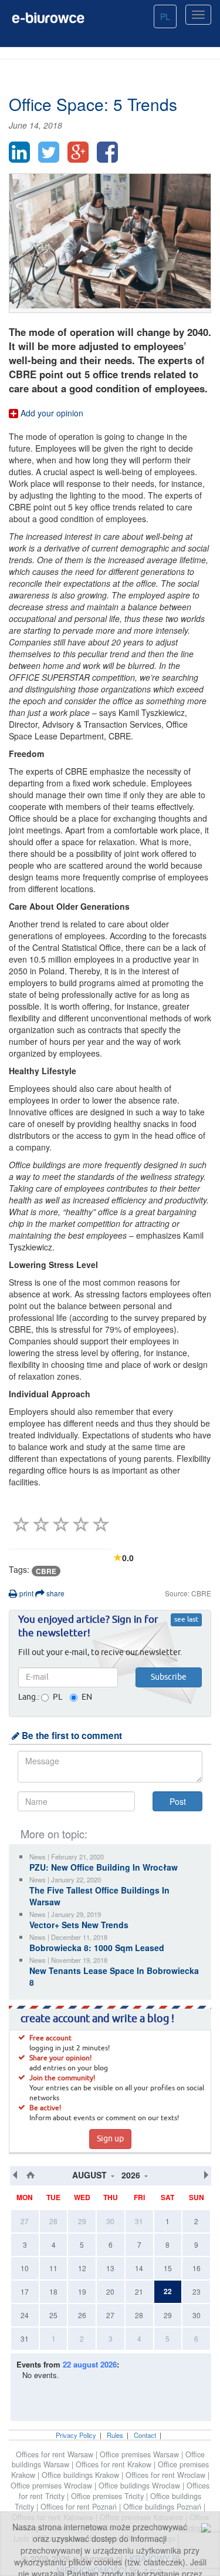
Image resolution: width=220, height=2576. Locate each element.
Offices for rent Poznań (80, 2507)
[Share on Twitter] (49, 152)
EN (87, 1697)
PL (165, 16)
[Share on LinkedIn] (19, 152)
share (55, 1593)
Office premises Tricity (109, 2496)
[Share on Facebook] (107, 152)
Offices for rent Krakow (115, 2464)
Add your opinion (51, 413)
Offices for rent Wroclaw (167, 2475)
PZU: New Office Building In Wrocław (104, 1867)
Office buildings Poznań (163, 2507)
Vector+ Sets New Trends (79, 1925)
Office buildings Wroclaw (141, 2486)
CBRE (46, 1571)
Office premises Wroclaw (53, 2486)
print (26, 1593)
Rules (115, 2435)
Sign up (110, 2139)
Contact (145, 2435)
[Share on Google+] (78, 152)
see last (186, 1620)
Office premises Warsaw (141, 2454)
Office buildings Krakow (82, 2475)
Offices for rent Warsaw (56, 2454)
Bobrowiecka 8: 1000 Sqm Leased (97, 1948)
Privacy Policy (76, 2435)
